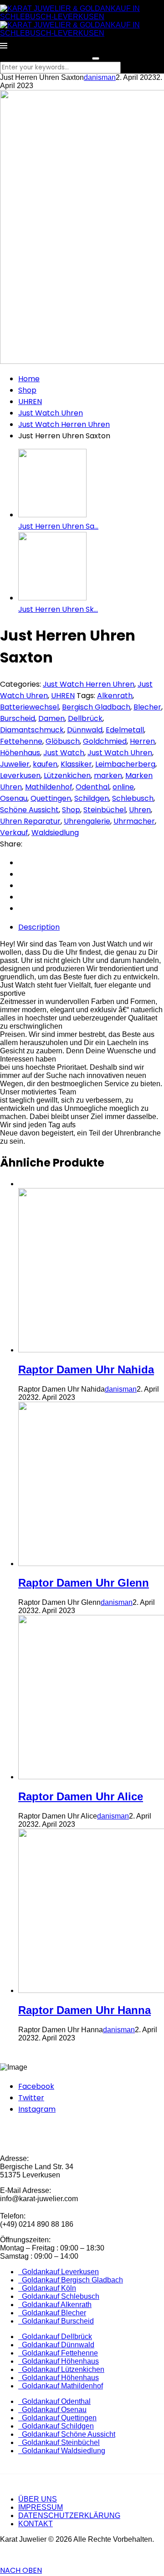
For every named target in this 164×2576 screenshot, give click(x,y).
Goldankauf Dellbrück (55, 2337)
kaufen (45, 764)
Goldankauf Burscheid (56, 2321)
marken (108, 775)
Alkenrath (115, 696)
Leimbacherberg (125, 764)
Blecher (147, 707)
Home (29, 379)
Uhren (140, 810)
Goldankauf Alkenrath (55, 2305)
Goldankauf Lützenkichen (61, 2369)
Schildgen (92, 798)
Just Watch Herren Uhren (64, 424)
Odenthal (92, 787)
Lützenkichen (67, 775)
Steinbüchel (105, 810)
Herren (142, 741)
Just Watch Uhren (51, 413)
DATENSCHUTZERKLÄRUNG (69, 2516)
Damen (51, 718)
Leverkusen (20, 775)
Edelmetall (125, 730)
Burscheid (18, 718)
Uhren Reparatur (30, 821)
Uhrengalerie (87, 821)
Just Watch (64, 753)
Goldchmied (105, 741)
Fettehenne (21, 741)
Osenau (14, 798)
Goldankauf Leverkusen (59, 2272)
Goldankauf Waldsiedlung (62, 2451)
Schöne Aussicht (29, 810)
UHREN (30, 402)
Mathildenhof (49, 787)
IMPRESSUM (41, 2507)
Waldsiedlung (55, 833)
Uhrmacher (134, 821)
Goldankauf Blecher (52, 2313)
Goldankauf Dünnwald (56, 2345)
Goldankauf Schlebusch (59, 2296)
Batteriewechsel (29, 707)
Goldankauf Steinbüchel (59, 2442)
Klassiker (76, 764)
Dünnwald (85, 730)
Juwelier (15, 764)
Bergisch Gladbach (96, 707)
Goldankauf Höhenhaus (59, 2361)
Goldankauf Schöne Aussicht (67, 2434)
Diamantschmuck (32, 730)
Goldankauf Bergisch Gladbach (71, 2280)
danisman (100, 77)
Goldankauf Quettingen (57, 2418)
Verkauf (14, 833)
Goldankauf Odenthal (54, 2401)
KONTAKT (36, 2524)
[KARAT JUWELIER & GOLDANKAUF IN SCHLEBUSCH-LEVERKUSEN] (82, 17)
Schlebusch (133, 798)
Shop (27, 390)
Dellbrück (85, 718)
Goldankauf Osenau (52, 2410)
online (123, 787)
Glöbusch (63, 741)
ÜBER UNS (38, 2499)
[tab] (91, 927)
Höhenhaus (20, 753)
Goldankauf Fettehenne (58, 2353)
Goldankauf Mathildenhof (61, 2386)
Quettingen (51, 798)
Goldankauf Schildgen (56, 2426)
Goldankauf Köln (47, 2288)
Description (39, 927)
